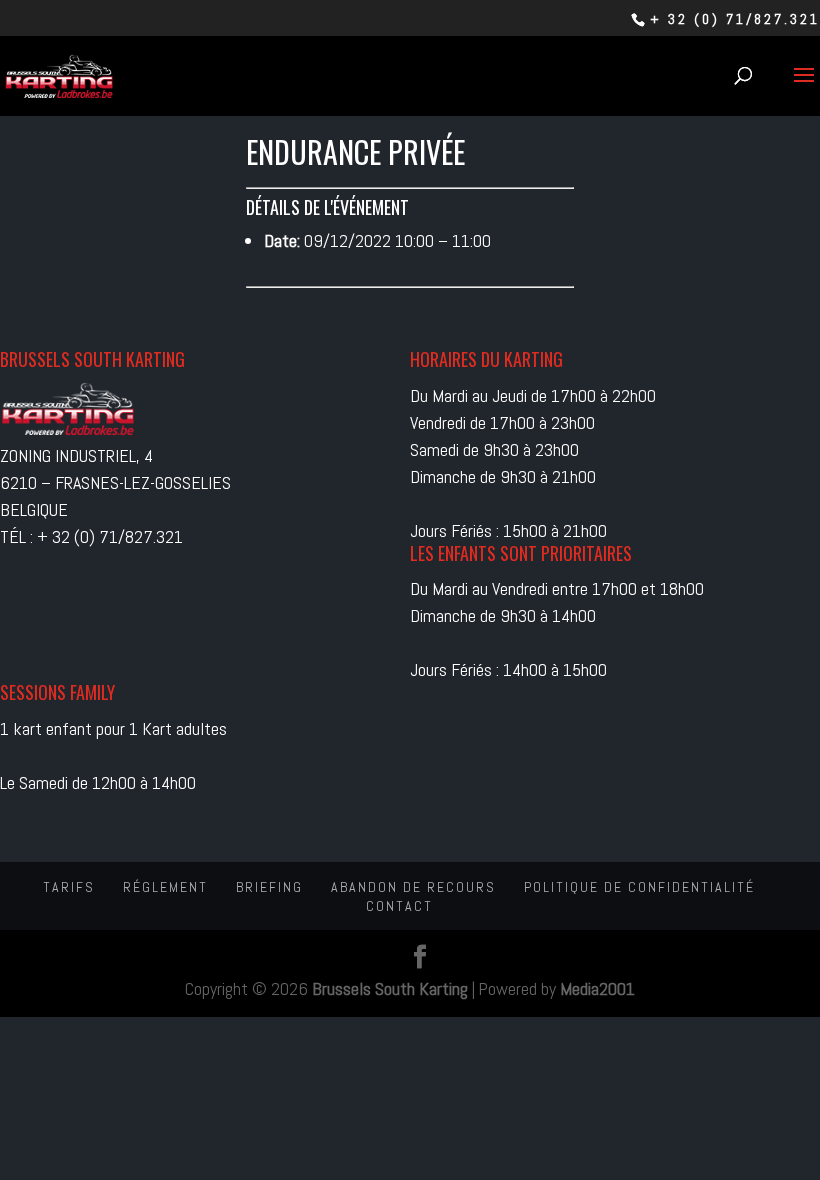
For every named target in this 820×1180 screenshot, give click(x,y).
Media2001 (597, 988)
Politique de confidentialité (639, 887)
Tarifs (69, 887)
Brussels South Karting (390, 988)
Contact (399, 906)
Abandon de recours (413, 887)
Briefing (269, 887)
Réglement (165, 887)
